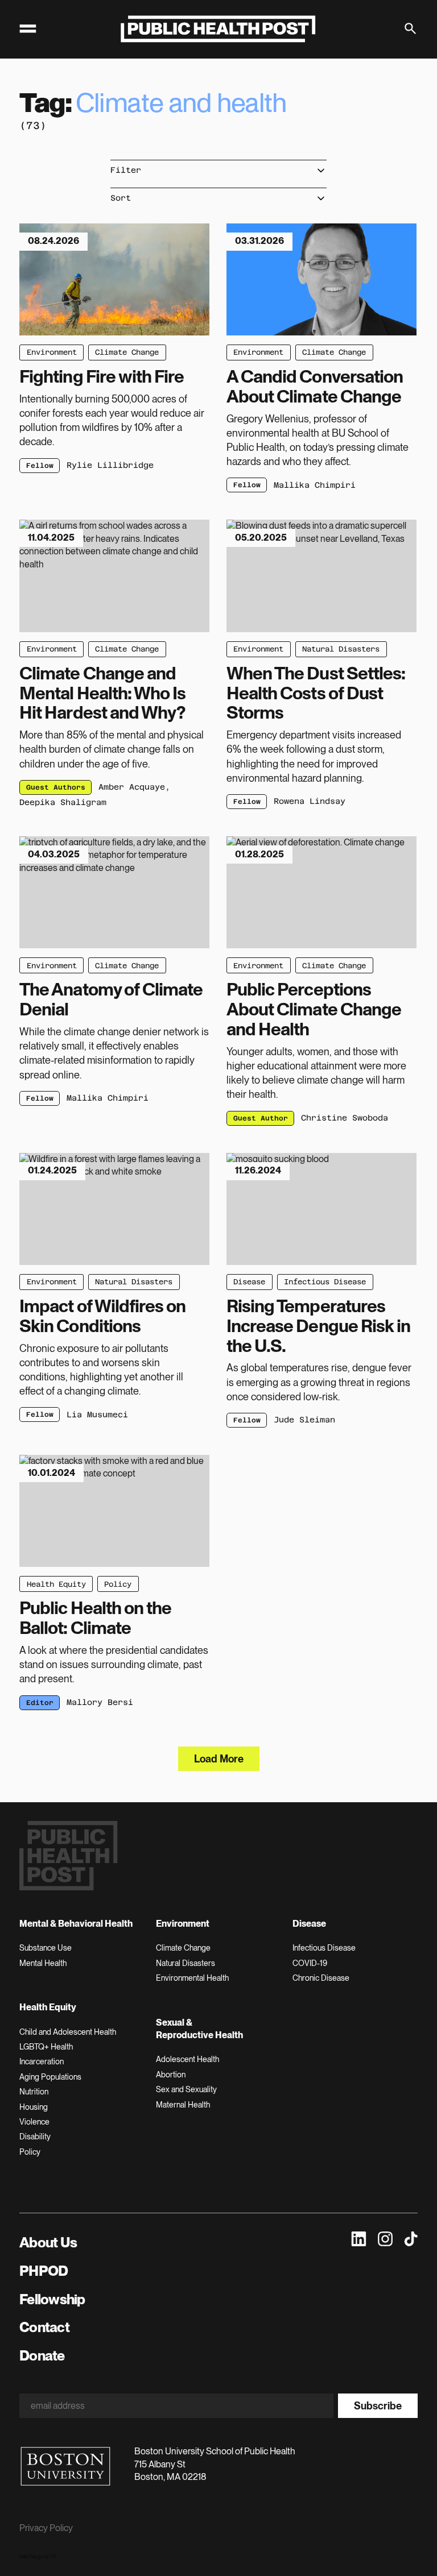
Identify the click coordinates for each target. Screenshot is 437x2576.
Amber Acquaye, (134, 787)
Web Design (31, 2557)
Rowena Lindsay (310, 801)
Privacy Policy (46, 2528)
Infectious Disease (325, 1282)
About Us (48, 2242)
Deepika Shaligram (63, 802)
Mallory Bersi (100, 1702)
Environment (52, 352)
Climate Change (127, 352)
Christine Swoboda (345, 1118)
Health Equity (56, 1584)
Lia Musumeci (97, 1414)
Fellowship (52, 2299)
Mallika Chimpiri (315, 485)
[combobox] (218, 170)
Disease (249, 1282)
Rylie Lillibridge (110, 465)
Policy (118, 1584)
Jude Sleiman (304, 1420)
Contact (44, 2327)
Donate (42, 2355)
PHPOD (44, 2271)
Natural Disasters (341, 649)
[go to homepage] (218, 29)
